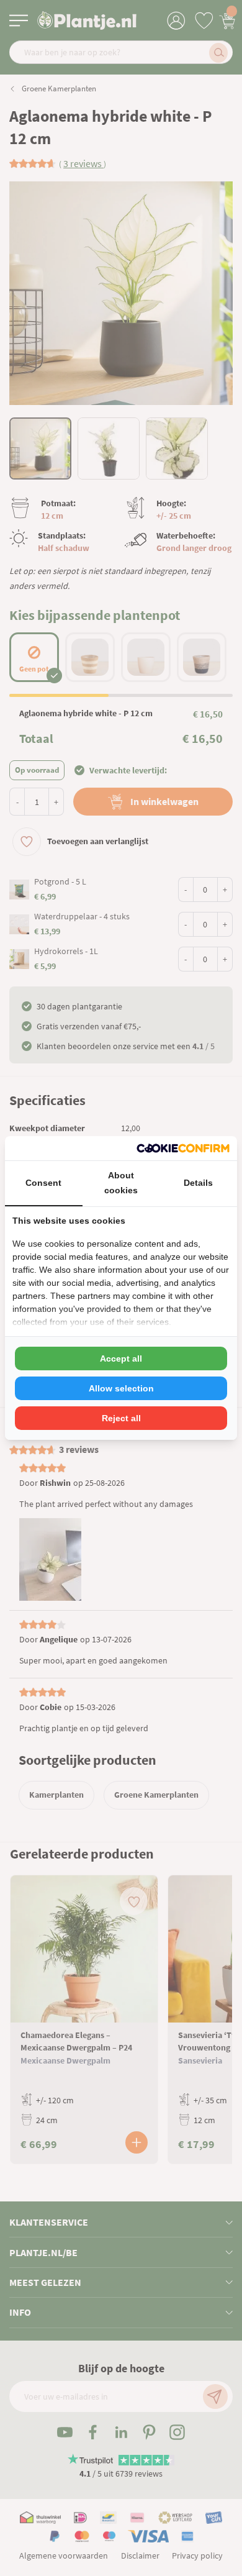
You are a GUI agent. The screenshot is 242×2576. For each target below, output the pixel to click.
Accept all (121, 1359)
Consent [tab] (43, 1183)
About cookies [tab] (121, 1183)
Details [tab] (198, 1183)
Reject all (121, 1418)
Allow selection (121, 1388)
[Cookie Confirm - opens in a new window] (183, 1148)
